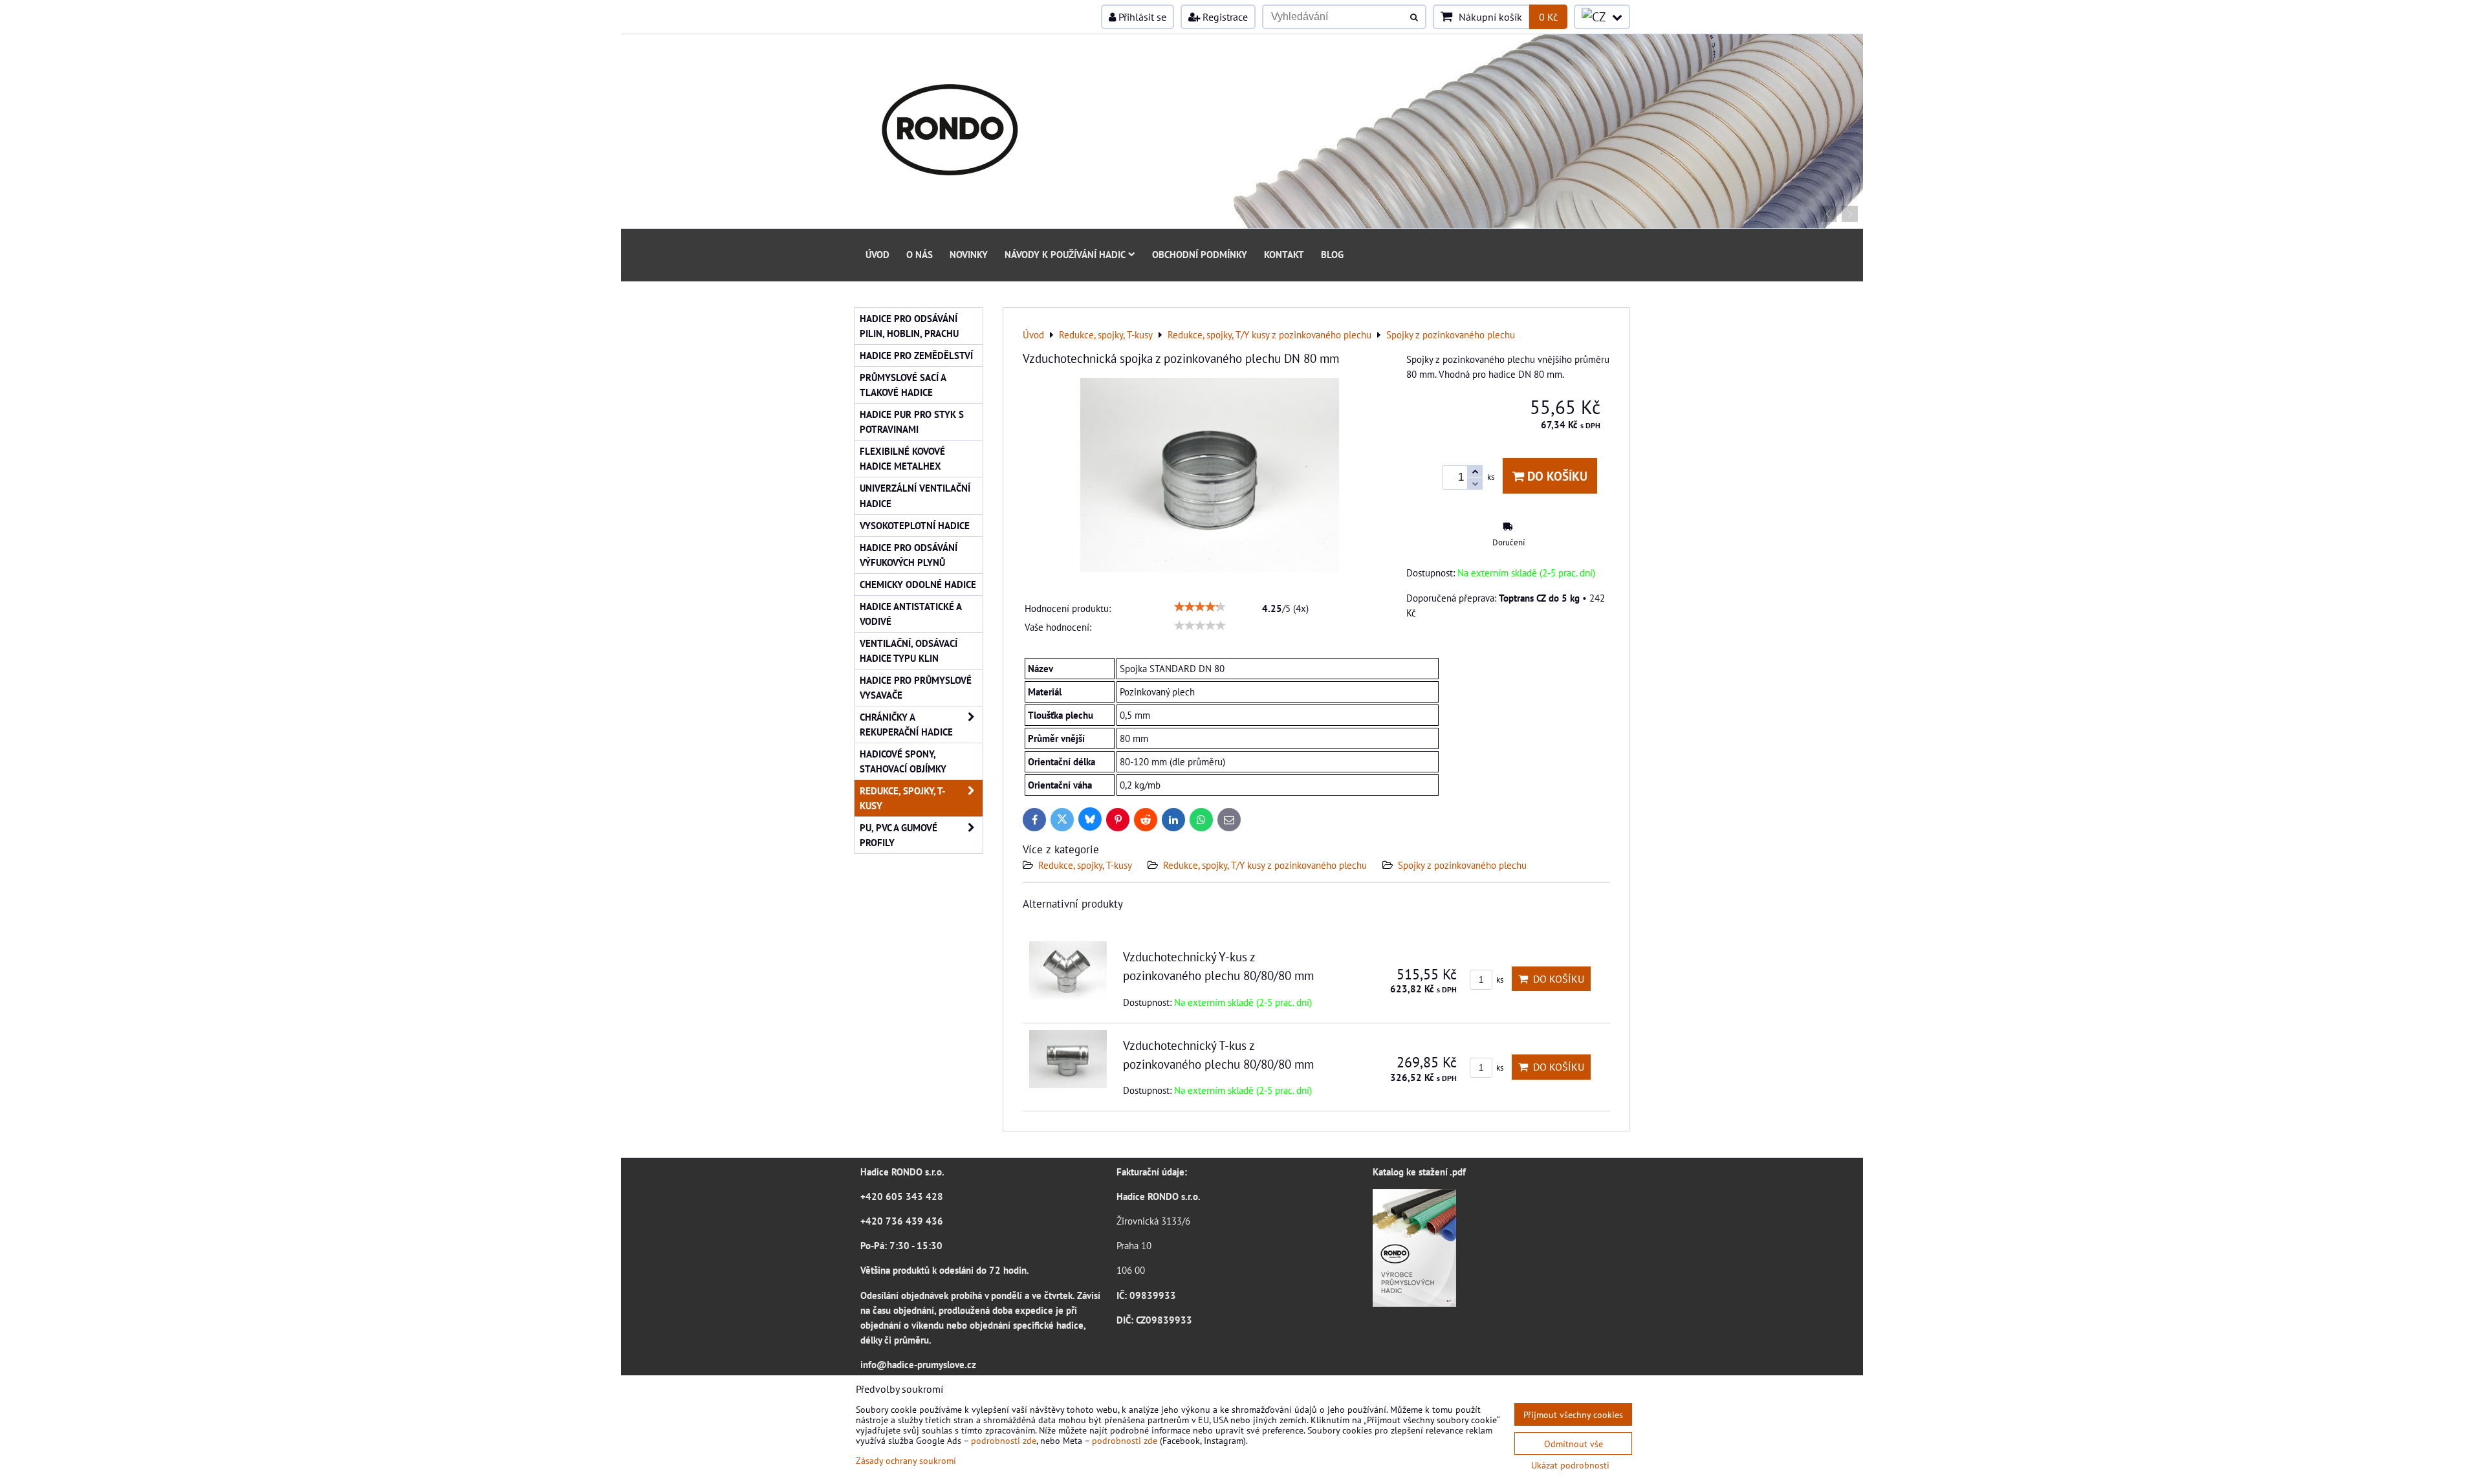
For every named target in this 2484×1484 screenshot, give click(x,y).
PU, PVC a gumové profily (899, 835)
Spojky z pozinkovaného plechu (1462, 865)
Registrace (1224, 17)
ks (1499, 980)
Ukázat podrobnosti (1570, 1465)
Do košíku (1556, 476)
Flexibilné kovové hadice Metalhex (902, 458)
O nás (920, 254)
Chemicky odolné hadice (918, 584)
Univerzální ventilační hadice (915, 495)
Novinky (969, 254)
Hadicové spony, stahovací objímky (903, 761)
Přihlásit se (1141, 17)
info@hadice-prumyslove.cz (918, 1364)
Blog (1332, 254)
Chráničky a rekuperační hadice (906, 724)
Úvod (877, 254)
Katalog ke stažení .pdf (1419, 1172)
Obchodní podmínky (1200, 254)
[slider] (1200, 607)
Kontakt (1284, 254)
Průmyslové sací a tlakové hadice (903, 385)
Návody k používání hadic (1065, 254)
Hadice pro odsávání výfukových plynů (909, 555)
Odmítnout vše (1574, 1444)
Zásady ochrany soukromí (906, 1460)
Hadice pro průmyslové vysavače (916, 687)
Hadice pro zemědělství (916, 355)
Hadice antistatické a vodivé (911, 614)
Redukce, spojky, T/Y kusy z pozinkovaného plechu (1265, 865)
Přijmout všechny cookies (1573, 1414)
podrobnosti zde (1004, 1440)
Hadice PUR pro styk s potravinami (912, 421)
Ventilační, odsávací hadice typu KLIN (909, 650)
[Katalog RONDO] (1414, 1303)
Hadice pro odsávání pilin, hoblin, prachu (909, 326)
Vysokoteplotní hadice (915, 525)
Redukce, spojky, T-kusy (1085, 865)
